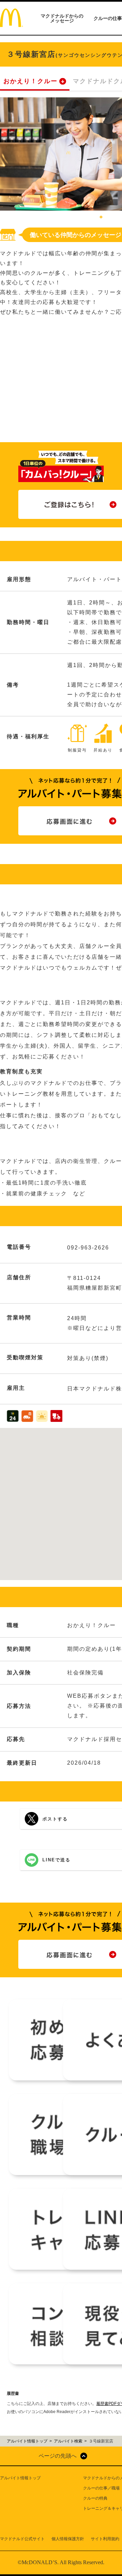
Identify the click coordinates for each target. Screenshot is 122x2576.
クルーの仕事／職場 (101, 2488)
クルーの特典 (95, 2498)
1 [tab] (101, 217)
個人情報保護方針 (68, 2539)
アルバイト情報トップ (20, 2478)
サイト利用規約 (105, 2539)
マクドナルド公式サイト (22, 2539)
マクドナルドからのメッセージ (62, 18)
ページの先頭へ (58, 2456)
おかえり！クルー (30, 81)
